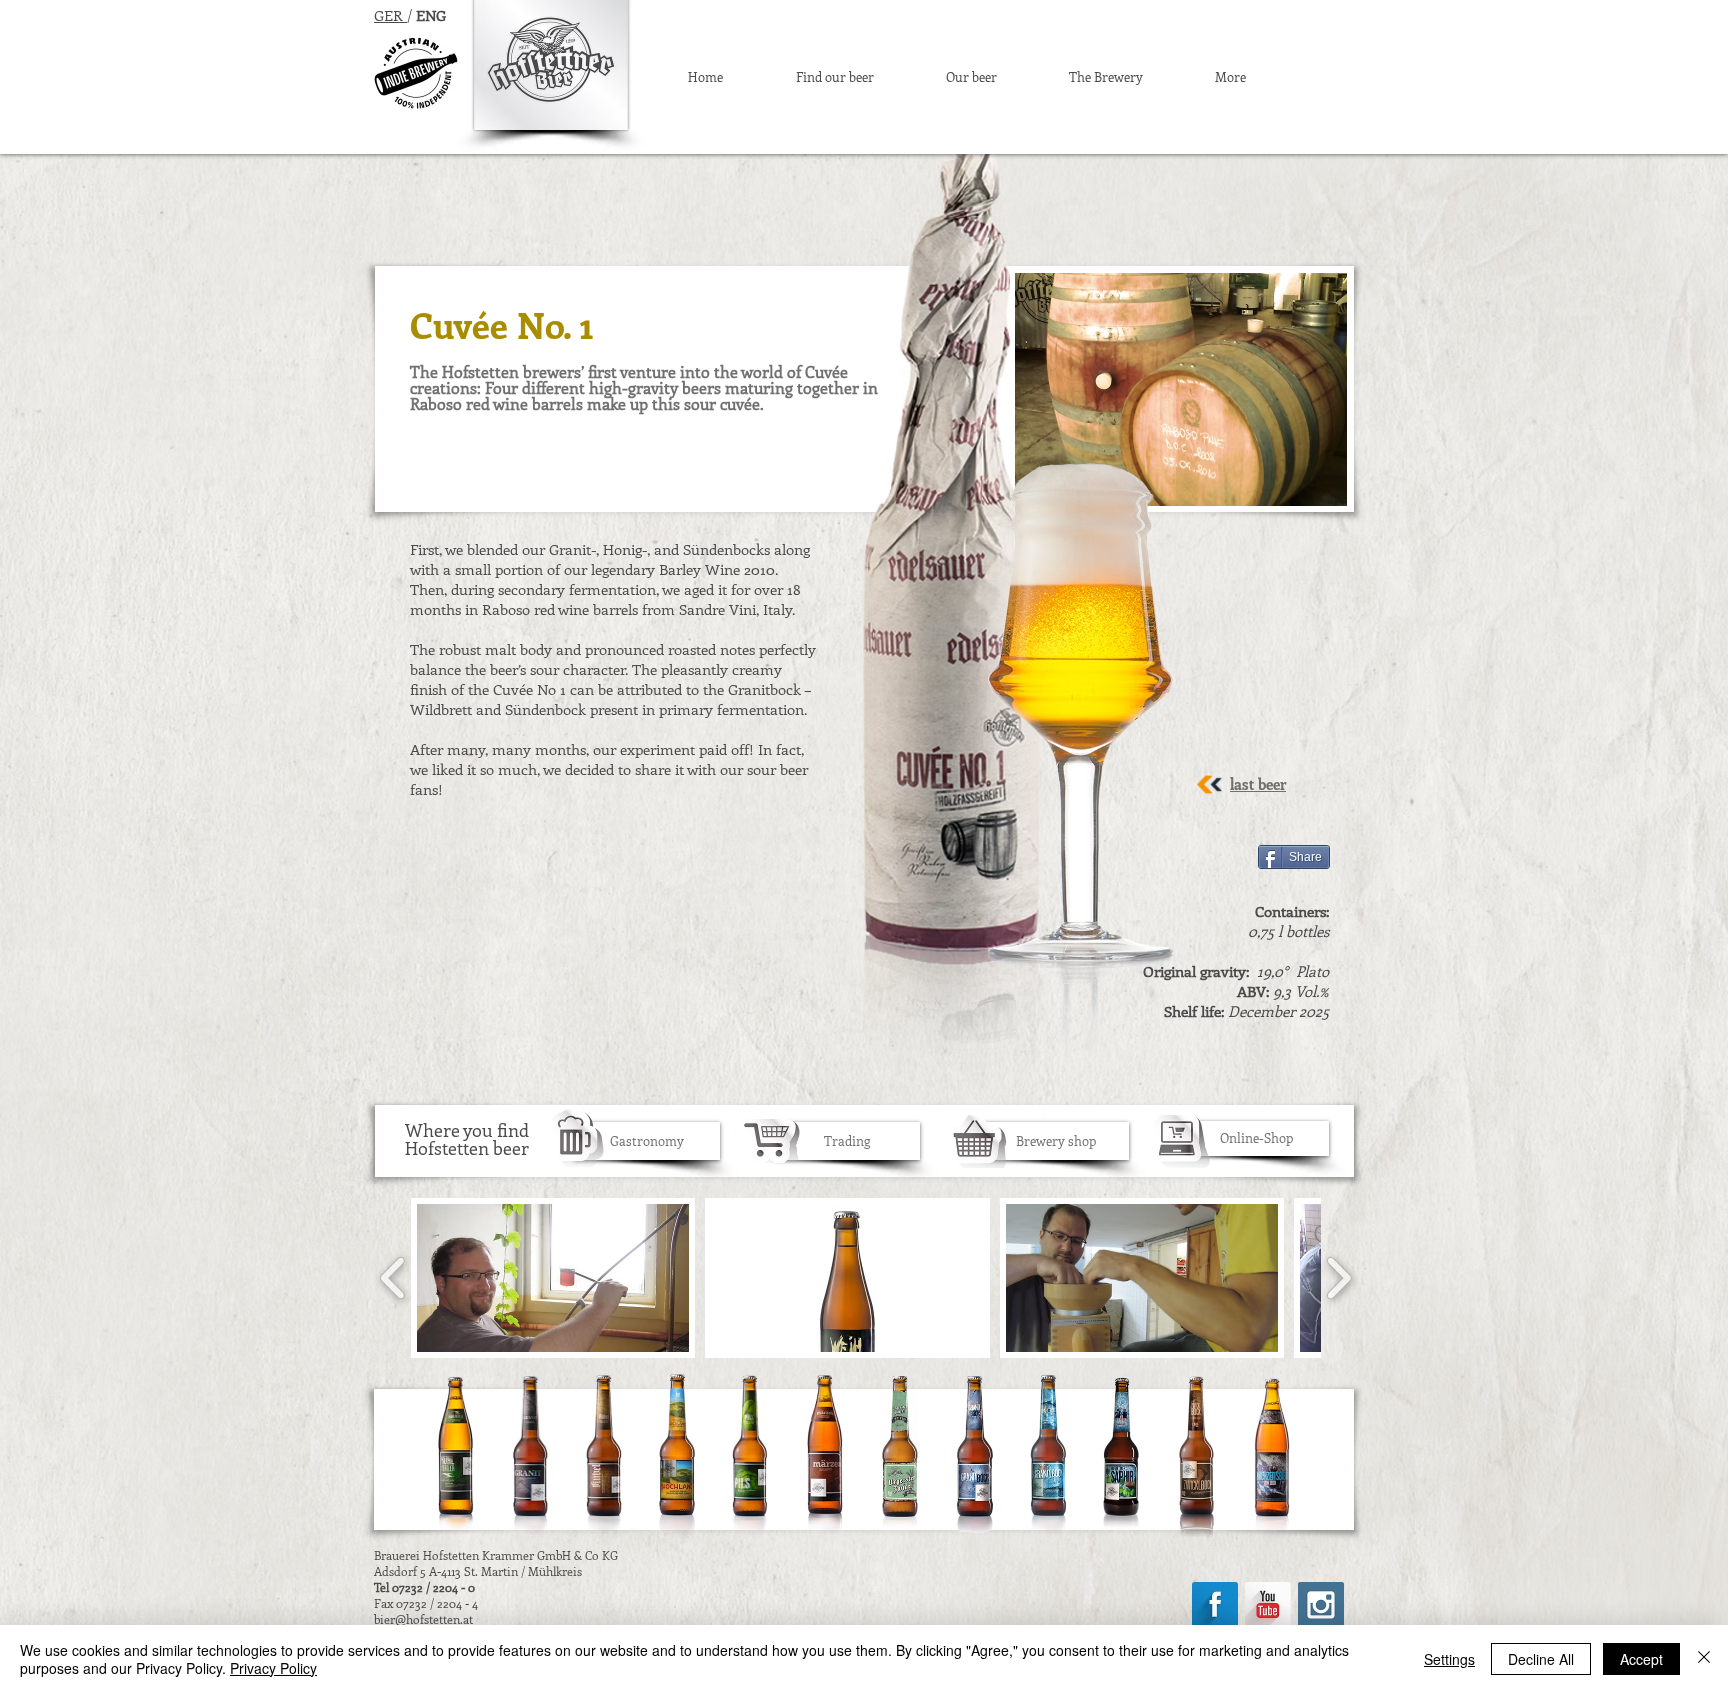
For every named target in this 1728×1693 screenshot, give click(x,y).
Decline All (1541, 1659)
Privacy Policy (273, 1668)
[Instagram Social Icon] (1321, 1605)
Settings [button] (1449, 1659)
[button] (553, 1278)
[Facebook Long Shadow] (1215, 1605)
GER (388, 15)
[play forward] (1338, 1278)
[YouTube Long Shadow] (1268, 1605)
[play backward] (393, 1278)
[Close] (1704, 1659)
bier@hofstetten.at (423, 1619)
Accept (1641, 1659)
